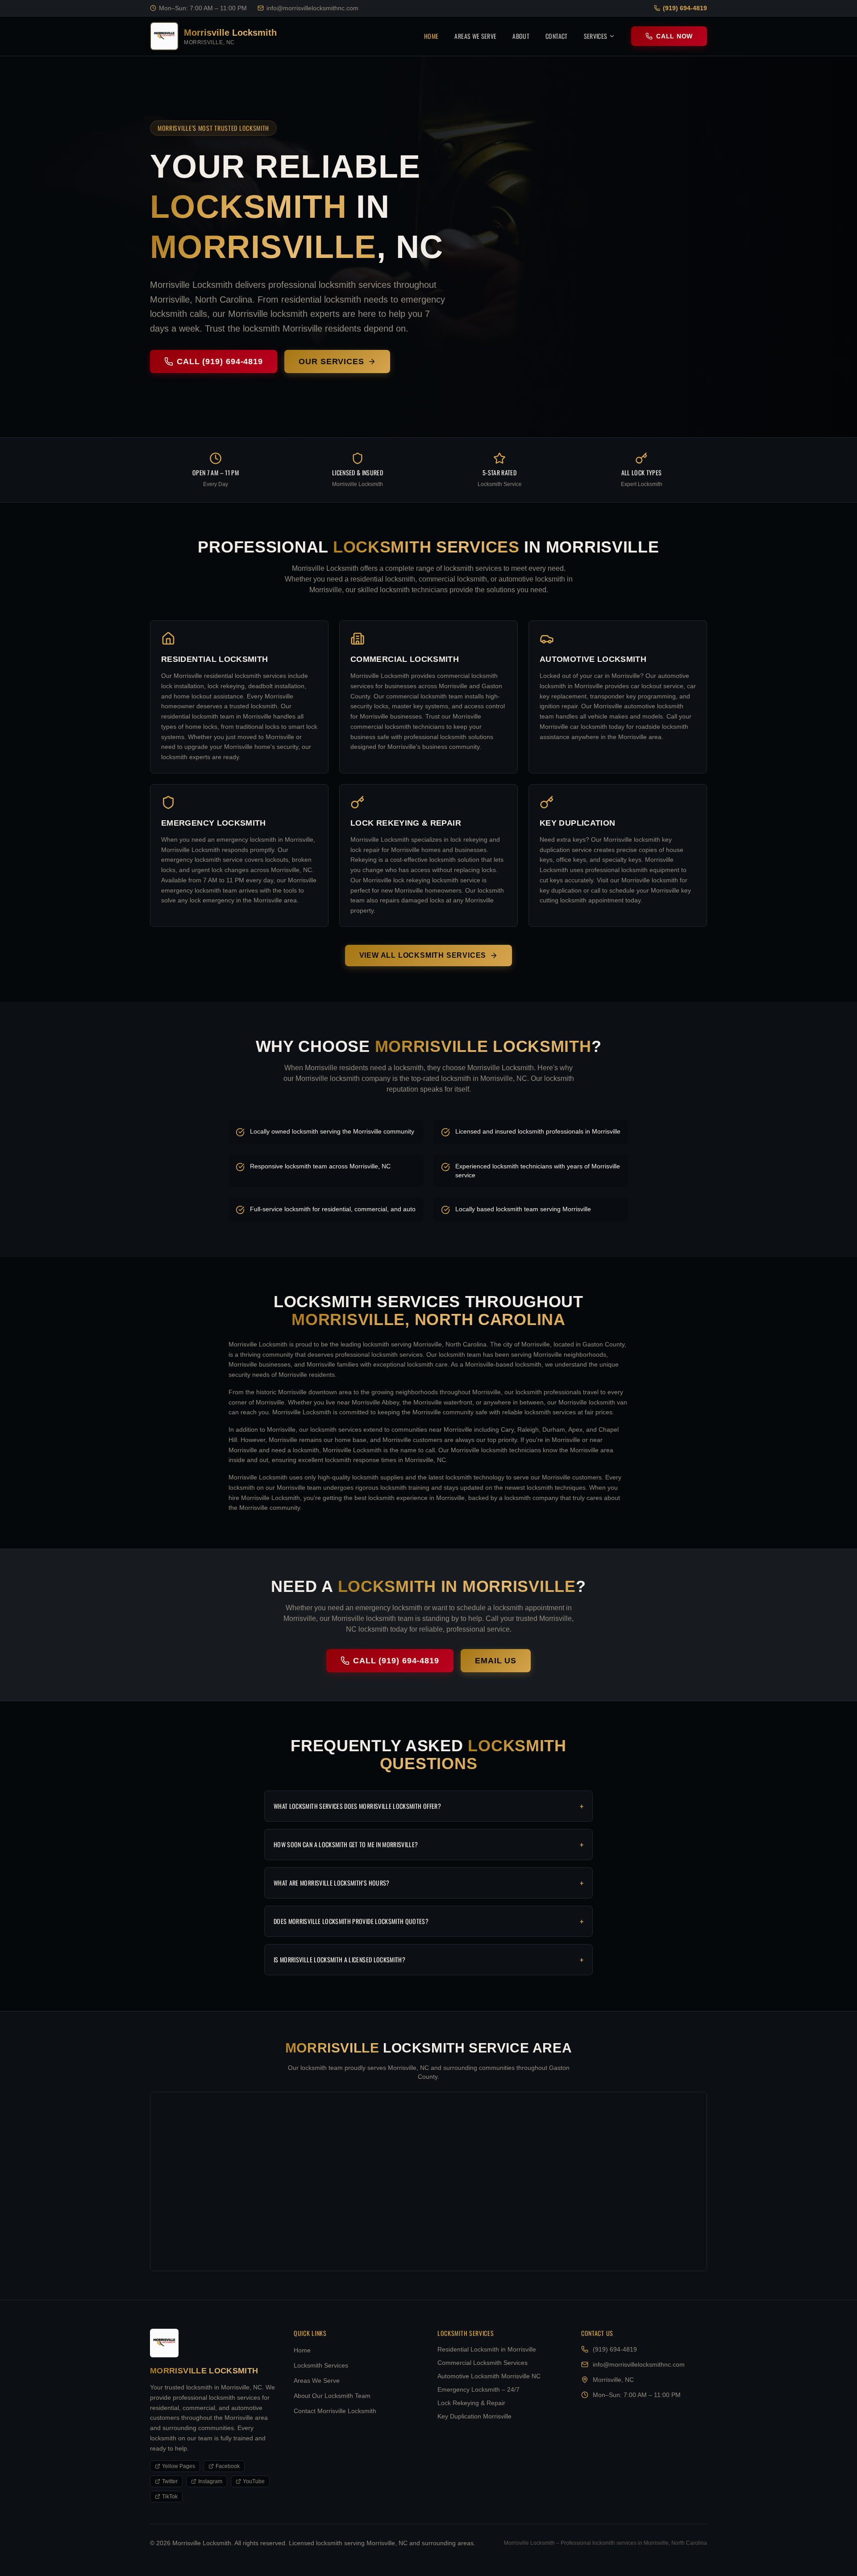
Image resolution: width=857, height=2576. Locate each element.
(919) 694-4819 (685, 8)
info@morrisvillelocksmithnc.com (312, 8)
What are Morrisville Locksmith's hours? (428, 1883)
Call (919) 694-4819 (220, 361)
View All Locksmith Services (423, 955)
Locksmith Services (321, 2365)
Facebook (228, 2466)
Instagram (210, 2481)
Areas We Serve (475, 36)
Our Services (331, 361)
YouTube (254, 2481)
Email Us (496, 1661)
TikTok (170, 2497)
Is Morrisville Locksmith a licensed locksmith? (428, 1960)
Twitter (170, 2481)
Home (431, 36)
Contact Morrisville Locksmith (335, 2411)
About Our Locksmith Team (332, 2396)
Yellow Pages (179, 2466)
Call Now (674, 36)
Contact (556, 36)
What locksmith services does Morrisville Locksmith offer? (428, 1806)
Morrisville (263, 247)
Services (596, 36)
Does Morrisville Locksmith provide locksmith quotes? (428, 1921)
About (521, 36)
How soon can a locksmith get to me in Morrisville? (428, 1845)
